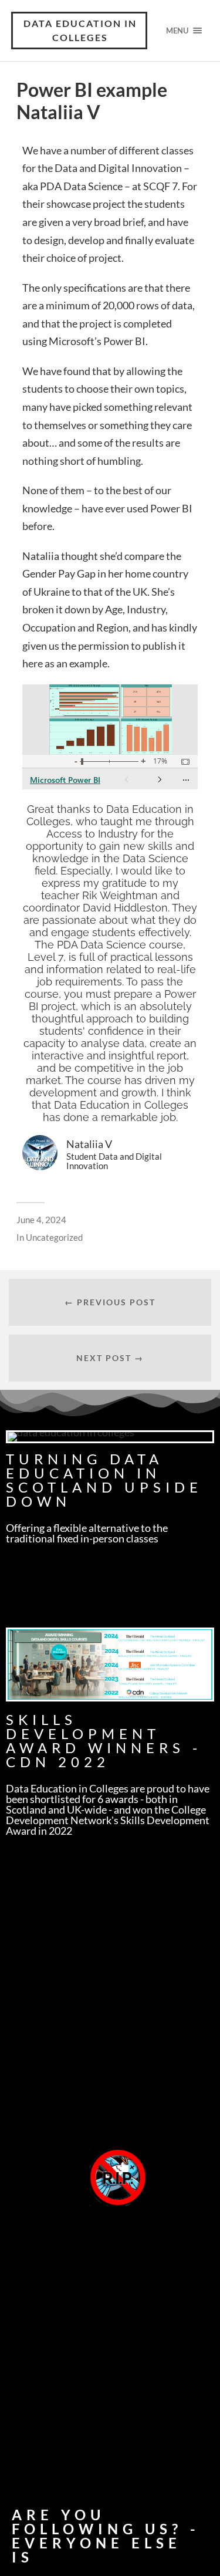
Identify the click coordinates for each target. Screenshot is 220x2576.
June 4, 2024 (41, 1220)
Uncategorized (54, 1237)
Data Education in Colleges (80, 30)
